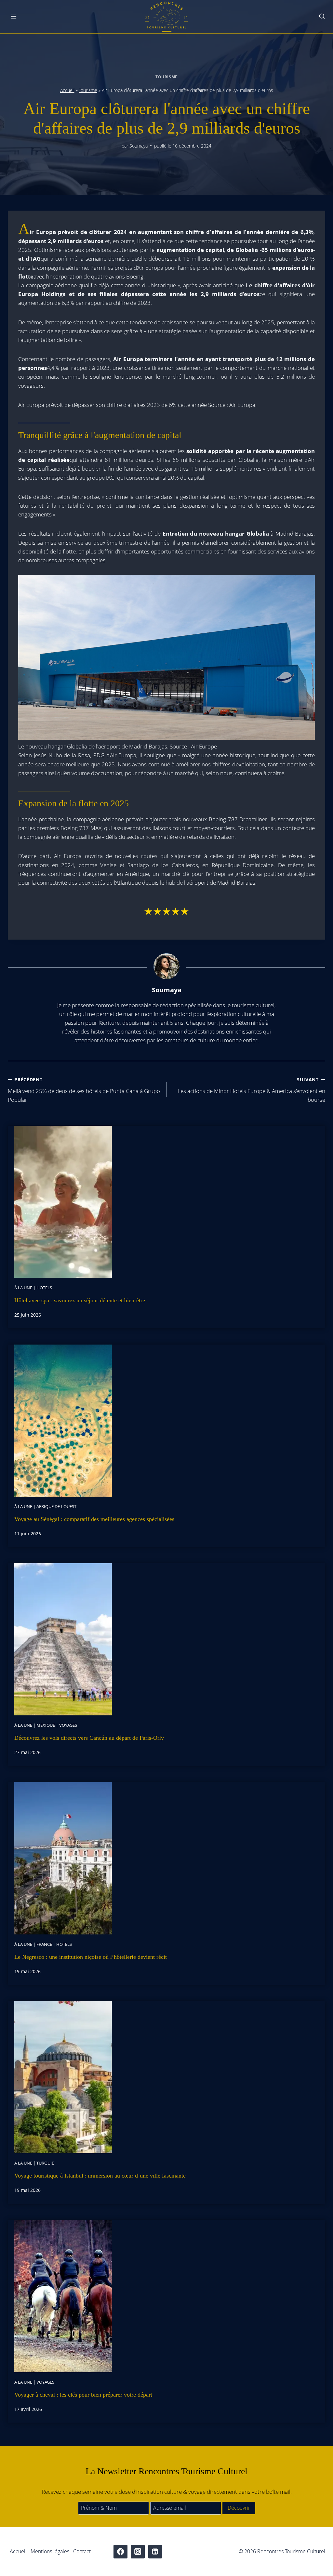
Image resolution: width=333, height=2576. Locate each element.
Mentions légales (50, 2551)
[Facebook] (120, 2552)
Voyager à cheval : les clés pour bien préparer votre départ (83, 2395)
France (44, 1944)
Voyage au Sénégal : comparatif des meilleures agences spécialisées (94, 1519)
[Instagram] (138, 2552)
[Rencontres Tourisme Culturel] (166, 17)
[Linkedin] (155, 2552)
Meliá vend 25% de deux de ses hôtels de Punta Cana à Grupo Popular (84, 1090)
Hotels (44, 1288)
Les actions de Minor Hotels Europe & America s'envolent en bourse (251, 1090)
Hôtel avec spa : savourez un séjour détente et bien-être (80, 1300)
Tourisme (166, 77)
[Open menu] (14, 17)
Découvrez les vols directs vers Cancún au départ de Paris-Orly (89, 1738)
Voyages (68, 1725)
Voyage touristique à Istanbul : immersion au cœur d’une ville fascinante (100, 2176)
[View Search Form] (322, 17)
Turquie (45, 2163)
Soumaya (139, 146)
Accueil (67, 90)
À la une (23, 1288)
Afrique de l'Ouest (56, 1506)
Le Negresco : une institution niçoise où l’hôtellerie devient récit (91, 1957)
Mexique (46, 1725)
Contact (82, 2551)
